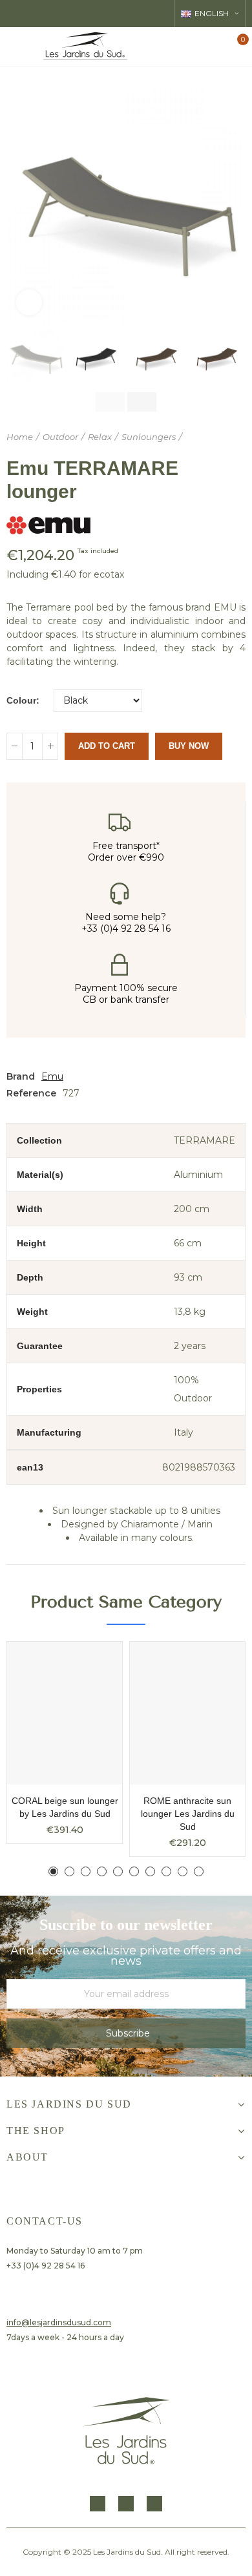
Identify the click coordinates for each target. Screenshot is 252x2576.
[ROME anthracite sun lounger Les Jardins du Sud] (187, 1713)
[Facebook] (98, 2504)
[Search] (193, 46)
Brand (21, 1076)
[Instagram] (126, 2504)
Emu (52, 1076)
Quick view (90, 1664)
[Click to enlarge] (29, 302)
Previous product (204, 437)
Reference (31, 1093)
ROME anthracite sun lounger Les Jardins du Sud (188, 1814)
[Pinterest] (154, 2504)
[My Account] (215, 47)
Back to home (220, 437)
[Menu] (16, 47)
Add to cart (107, 746)
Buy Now (189, 746)
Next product (236, 437)
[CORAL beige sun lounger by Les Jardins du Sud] (65, 1713)
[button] (19, 205)
